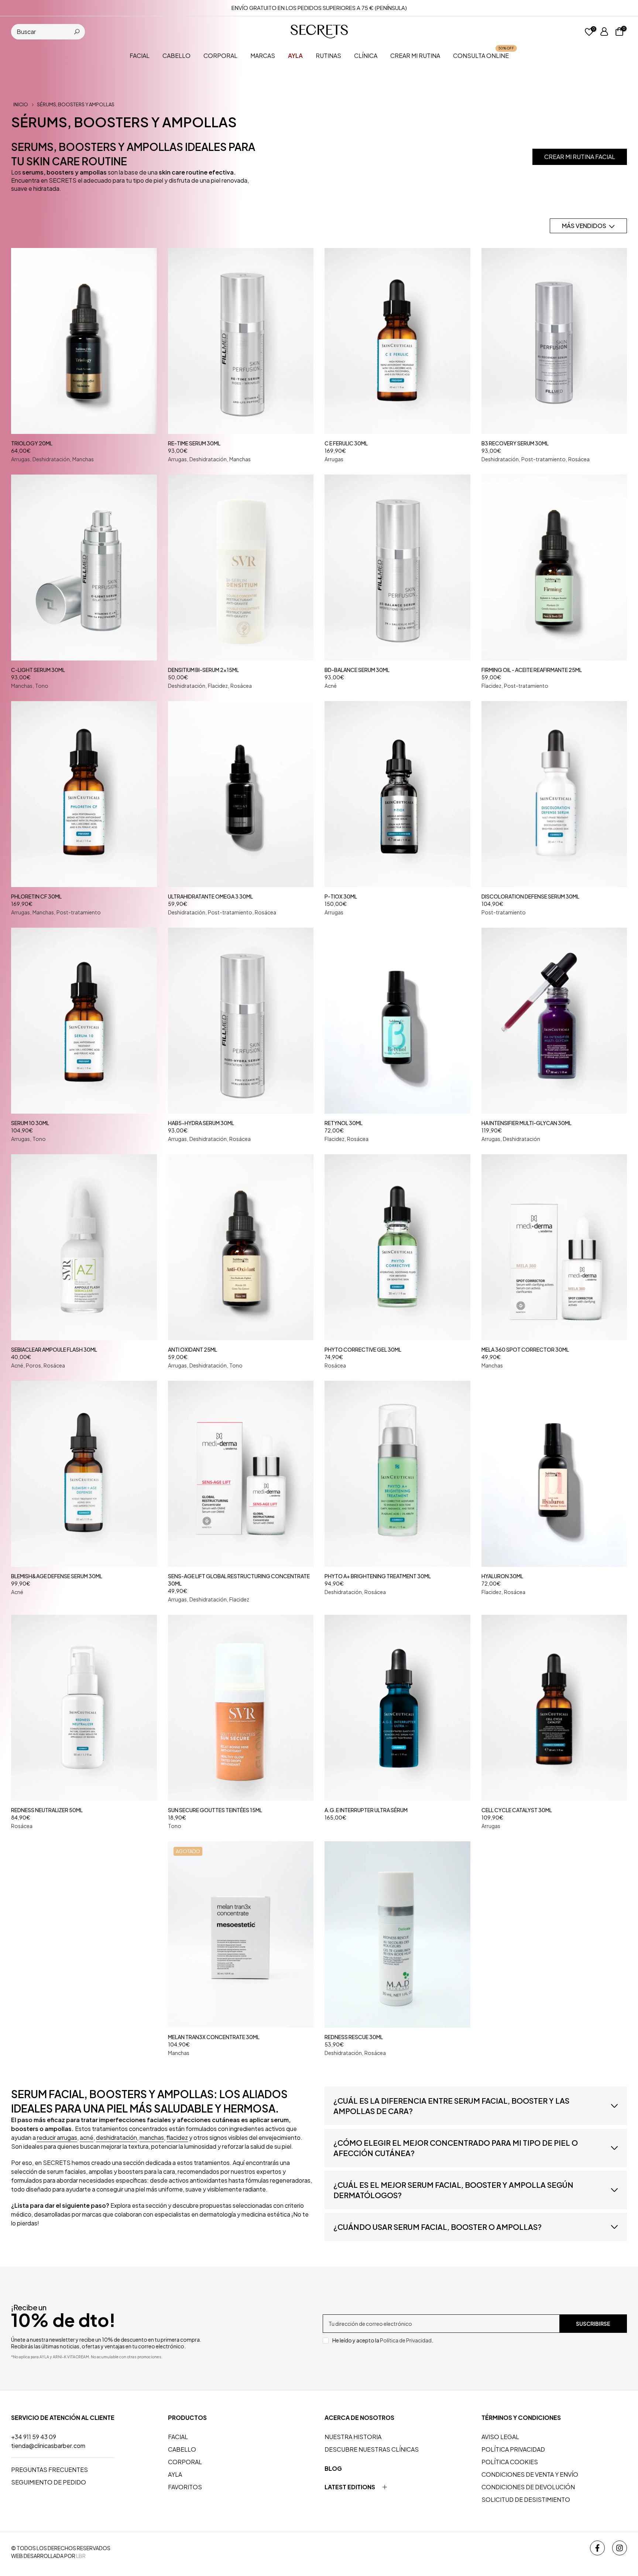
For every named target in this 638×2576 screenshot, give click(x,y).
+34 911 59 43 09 (34, 2437)
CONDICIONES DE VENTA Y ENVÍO (530, 2474)
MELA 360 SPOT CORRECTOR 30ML (525, 1349)
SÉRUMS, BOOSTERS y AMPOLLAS (76, 105)
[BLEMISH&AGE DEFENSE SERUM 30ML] (84, 1474)
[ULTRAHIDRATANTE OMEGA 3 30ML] (241, 794)
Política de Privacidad (406, 2340)
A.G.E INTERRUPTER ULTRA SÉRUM (366, 1810)
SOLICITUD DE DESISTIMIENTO (526, 2499)
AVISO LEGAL (500, 2437)
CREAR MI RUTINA (415, 56)
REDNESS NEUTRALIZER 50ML (47, 1810)
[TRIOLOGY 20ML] (84, 341)
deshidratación (116, 2137)
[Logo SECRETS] (319, 31)
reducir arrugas (57, 2137)
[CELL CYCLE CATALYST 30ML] (554, 1708)
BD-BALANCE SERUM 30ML (357, 670)
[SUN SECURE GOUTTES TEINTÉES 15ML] (241, 1708)
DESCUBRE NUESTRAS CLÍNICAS (372, 2449)
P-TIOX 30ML (341, 896)
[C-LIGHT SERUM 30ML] (84, 568)
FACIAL (140, 56)
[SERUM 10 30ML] (84, 1021)
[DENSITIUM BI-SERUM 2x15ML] (241, 568)
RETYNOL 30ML (344, 1123)
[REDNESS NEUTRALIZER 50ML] (84, 1708)
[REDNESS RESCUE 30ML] (397, 1934)
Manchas (83, 459)
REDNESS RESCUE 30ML (354, 2037)
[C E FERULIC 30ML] (397, 341)
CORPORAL (220, 56)
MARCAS (263, 56)
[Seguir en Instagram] (620, 2548)
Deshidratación (51, 459)
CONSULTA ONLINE (484, 55)
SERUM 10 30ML (30, 1123)
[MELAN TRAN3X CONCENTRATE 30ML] (241, 1934)
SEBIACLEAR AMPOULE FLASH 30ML (54, 1349)
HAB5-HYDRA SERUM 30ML (201, 1123)
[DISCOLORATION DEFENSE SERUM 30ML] (554, 794)
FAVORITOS (185, 2487)
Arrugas (20, 459)
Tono (42, 686)
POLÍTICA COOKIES (510, 2462)
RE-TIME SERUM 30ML (194, 443)
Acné (331, 686)
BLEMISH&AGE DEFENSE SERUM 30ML (57, 1576)
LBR (81, 2556)
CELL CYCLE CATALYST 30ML (517, 1810)
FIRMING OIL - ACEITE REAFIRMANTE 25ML (532, 670)
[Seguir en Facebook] (597, 2548)
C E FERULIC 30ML (346, 443)
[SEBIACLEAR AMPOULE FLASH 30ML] (84, 1247)
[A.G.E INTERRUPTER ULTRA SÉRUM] (397, 1708)
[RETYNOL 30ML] (397, 1021)
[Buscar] (77, 32)
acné (87, 2137)
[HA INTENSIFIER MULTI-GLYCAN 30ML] (554, 1021)
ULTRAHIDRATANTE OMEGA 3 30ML (210, 896)
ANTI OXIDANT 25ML (193, 1349)
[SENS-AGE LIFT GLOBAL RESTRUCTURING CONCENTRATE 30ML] (241, 1474)
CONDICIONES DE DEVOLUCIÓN (528, 2487)
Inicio (21, 105)
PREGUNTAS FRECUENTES (49, 2470)
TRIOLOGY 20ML (32, 443)
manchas (152, 2137)
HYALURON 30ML (502, 1576)
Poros (33, 1365)
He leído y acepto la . (383, 2340)
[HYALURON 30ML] (554, 1474)
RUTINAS (328, 56)
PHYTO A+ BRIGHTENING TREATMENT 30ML (378, 1576)
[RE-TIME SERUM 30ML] (241, 341)
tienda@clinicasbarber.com (48, 2446)
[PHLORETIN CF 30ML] (84, 794)
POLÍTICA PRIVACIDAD (513, 2449)
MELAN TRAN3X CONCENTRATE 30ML (214, 2037)
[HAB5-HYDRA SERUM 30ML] (241, 1021)
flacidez (177, 2137)
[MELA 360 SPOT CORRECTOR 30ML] (554, 1247)
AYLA (175, 2474)
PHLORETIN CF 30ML (36, 896)
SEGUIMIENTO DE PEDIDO (49, 2482)
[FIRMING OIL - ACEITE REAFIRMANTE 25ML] (554, 568)
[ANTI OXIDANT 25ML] (241, 1247)
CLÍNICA (366, 56)
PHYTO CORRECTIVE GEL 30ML (363, 1349)
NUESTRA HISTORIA (353, 2437)
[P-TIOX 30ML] (397, 794)
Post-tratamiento (543, 459)
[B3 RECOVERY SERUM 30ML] (554, 341)
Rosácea (579, 459)
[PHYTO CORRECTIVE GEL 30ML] (397, 1247)
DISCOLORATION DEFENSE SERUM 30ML (530, 896)
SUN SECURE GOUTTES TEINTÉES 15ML (215, 1810)
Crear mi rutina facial (580, 157)
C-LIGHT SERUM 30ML (38, 670)
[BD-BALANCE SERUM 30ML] (397, 568)
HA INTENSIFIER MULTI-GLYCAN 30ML (526, 1123)
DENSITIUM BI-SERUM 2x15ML (203, 670)
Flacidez (218, 686)
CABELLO (176, 56)
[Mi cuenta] (604, 32)
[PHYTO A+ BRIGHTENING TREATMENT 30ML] (397, 1474)
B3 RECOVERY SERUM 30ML (515, 443)
